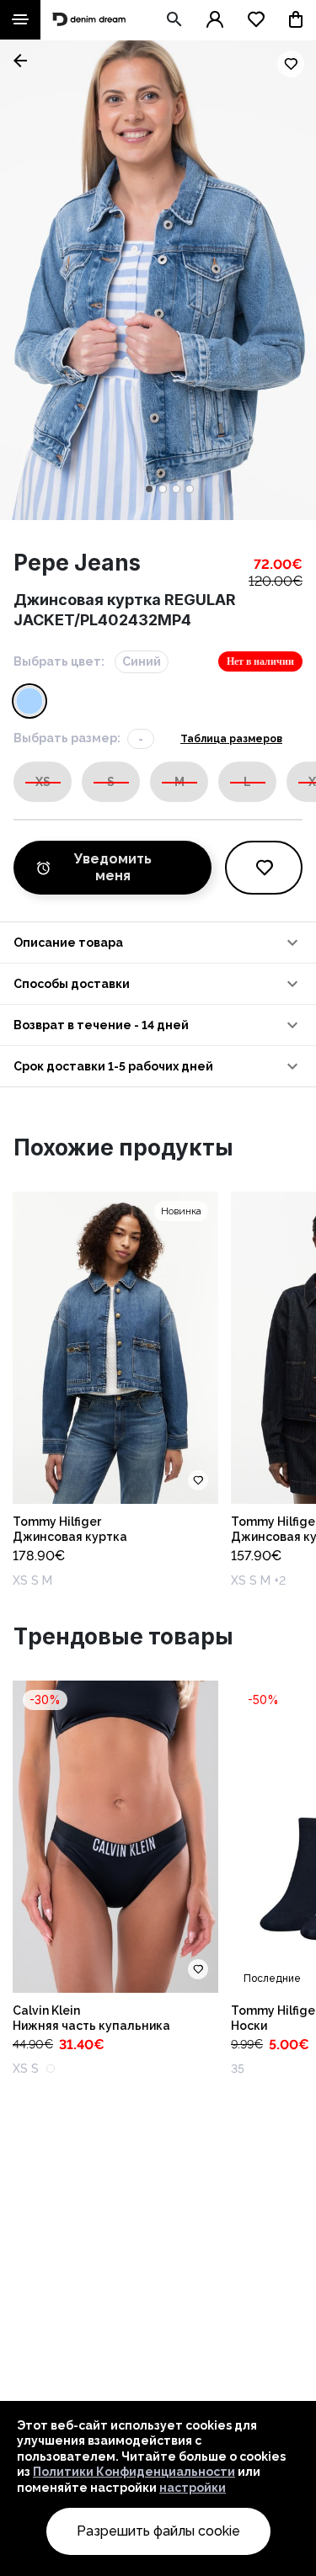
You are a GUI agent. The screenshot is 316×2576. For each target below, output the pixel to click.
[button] (158, 943)
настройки (193, 2488)
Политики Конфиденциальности (134, 2472)
